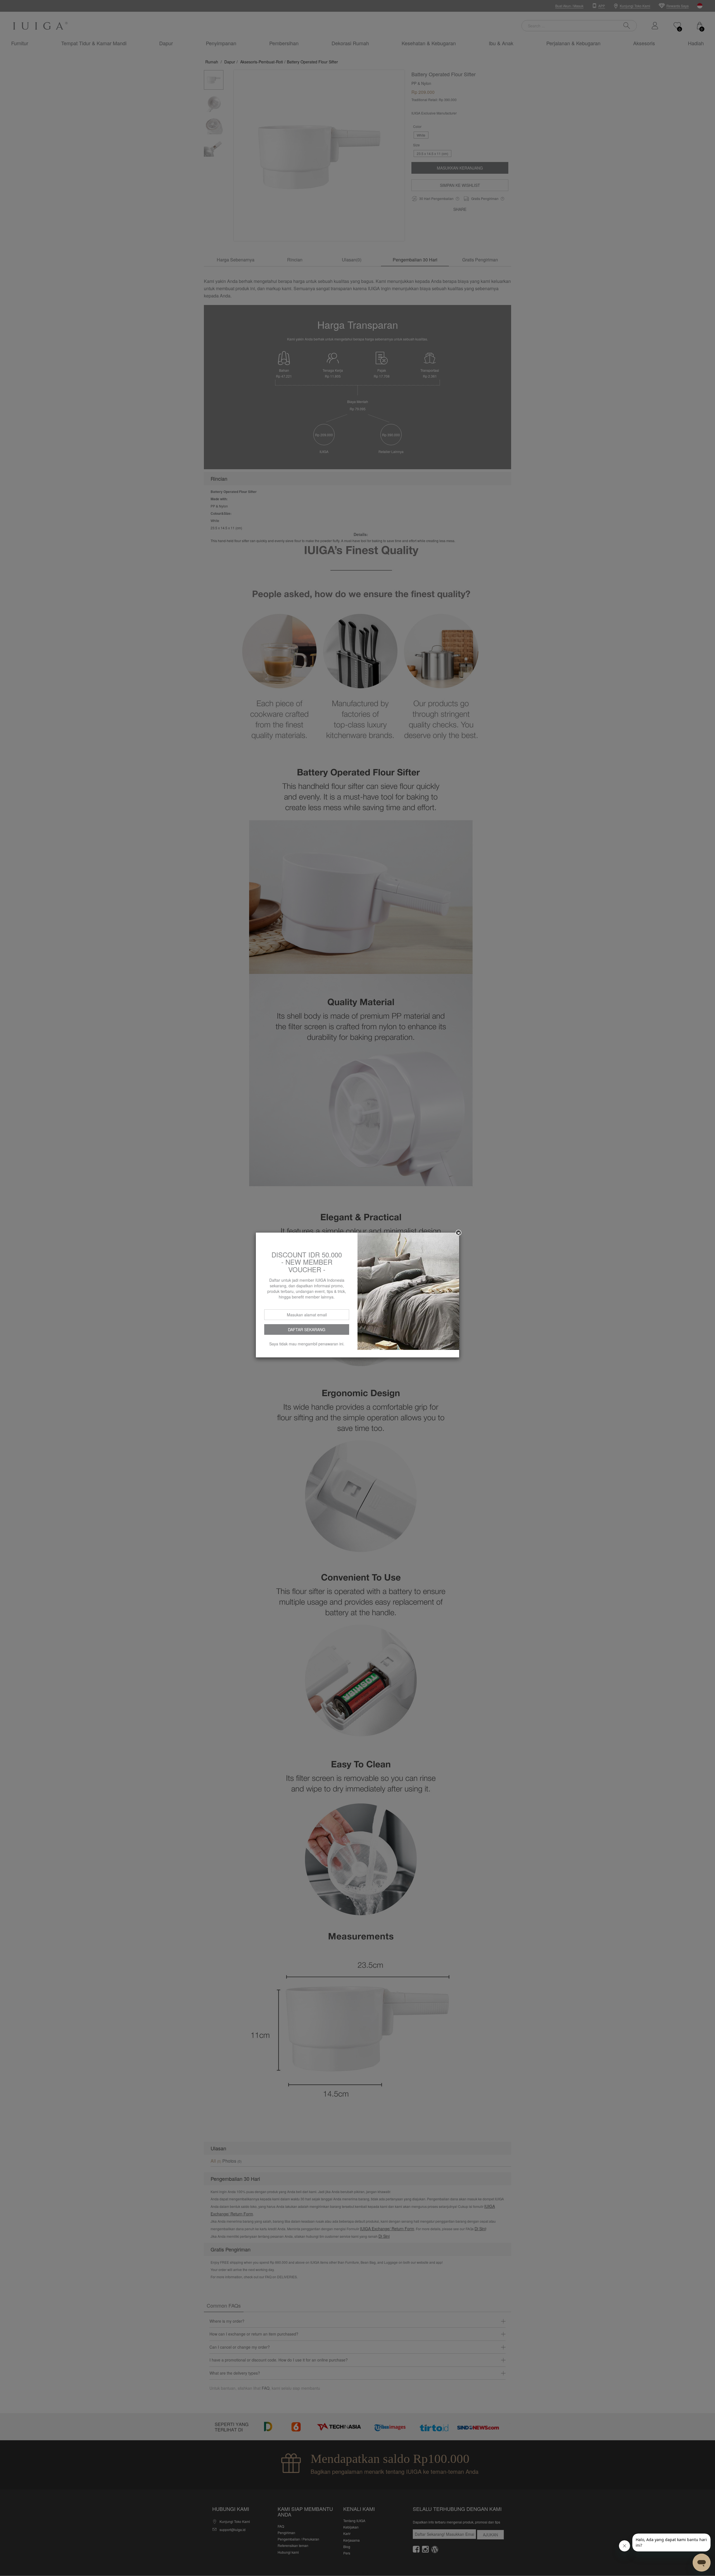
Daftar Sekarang (307, 1329)
